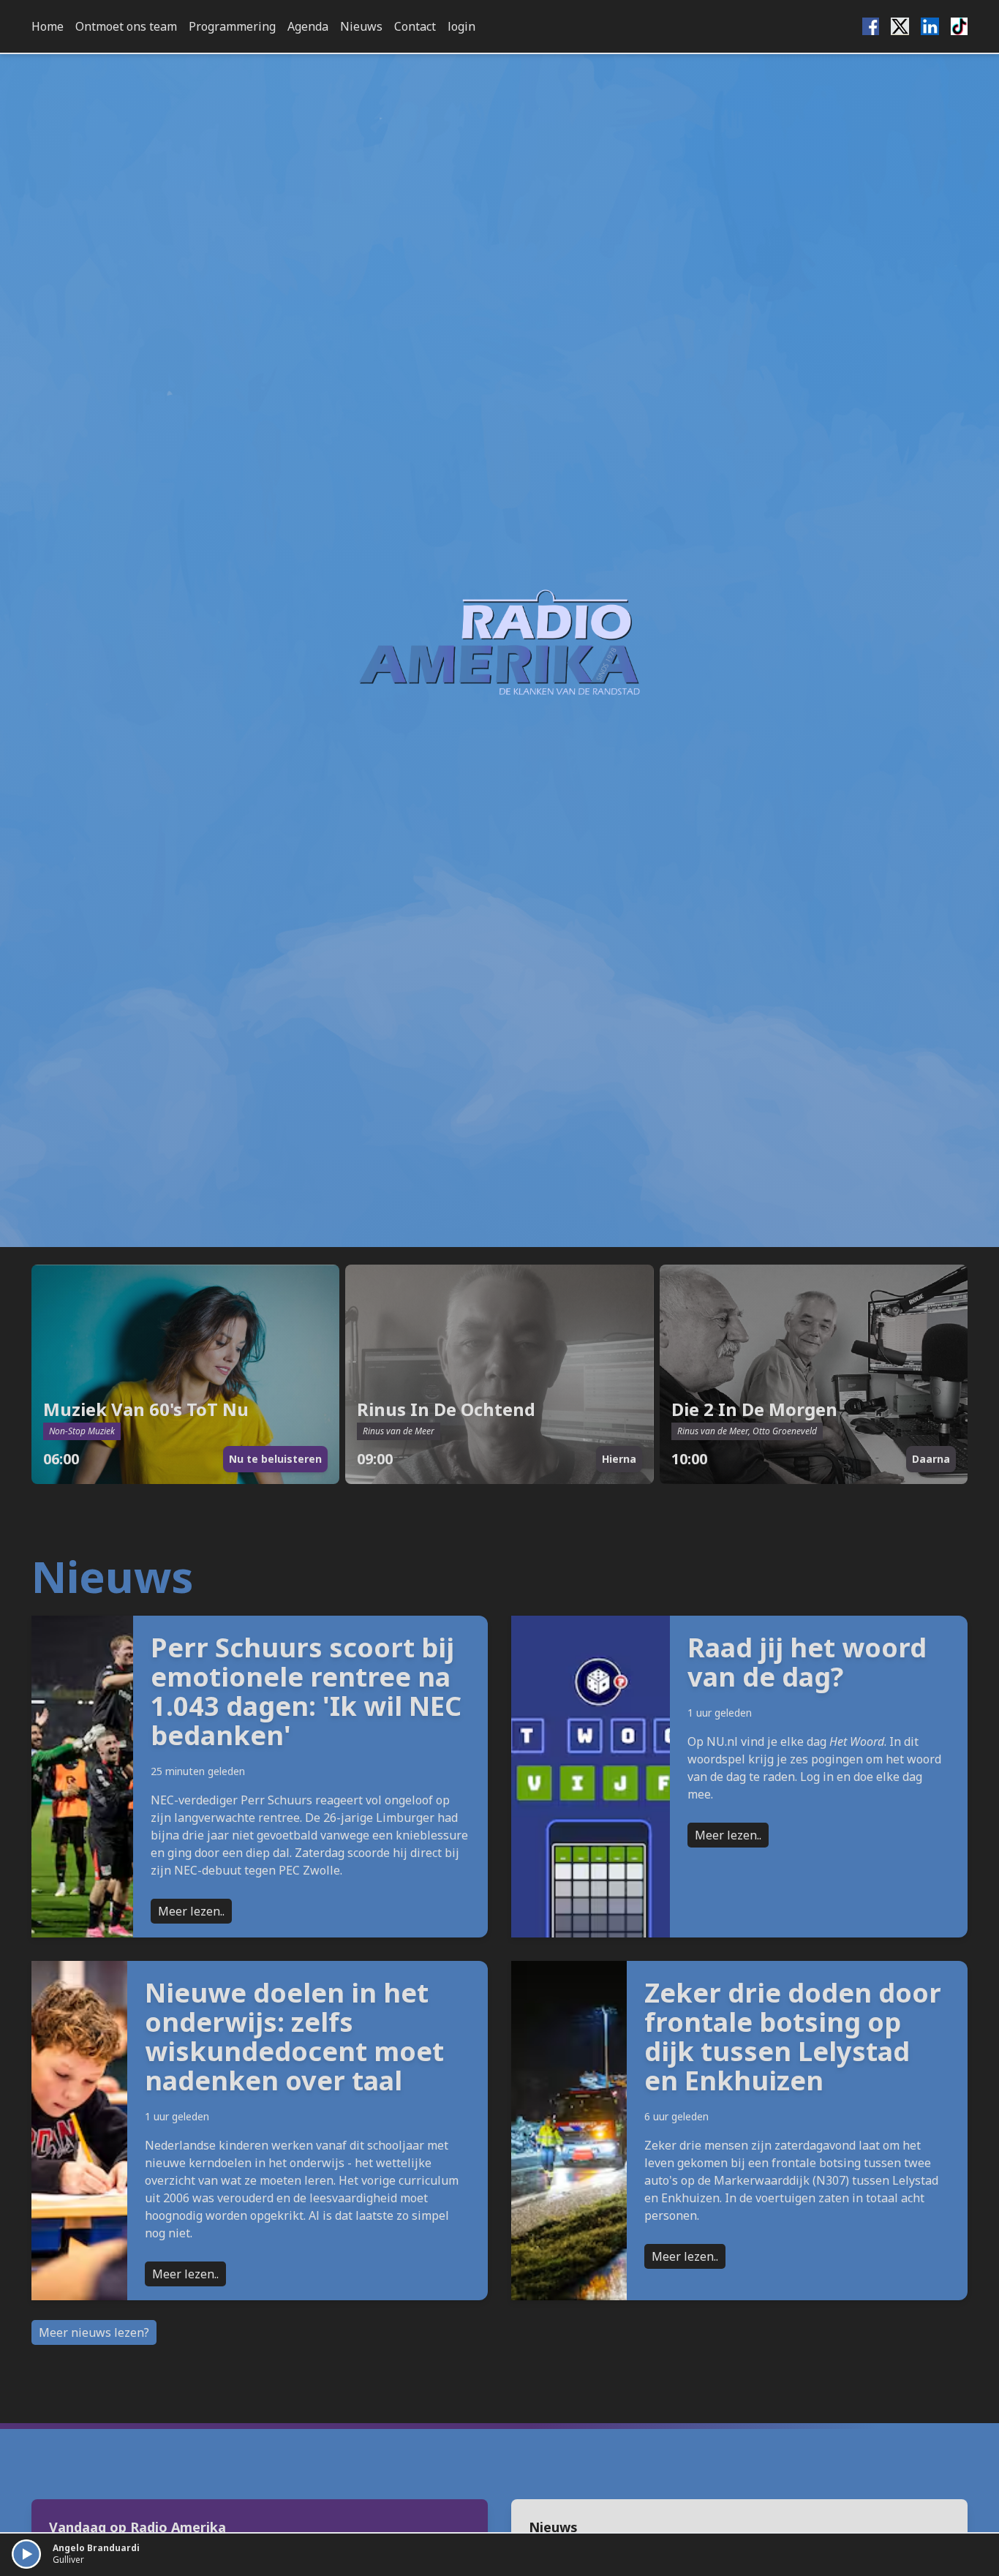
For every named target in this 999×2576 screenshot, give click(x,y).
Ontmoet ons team (126, 26)
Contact (415, 26)
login (461, 26)
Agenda (308, 26)
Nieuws (361, 26)
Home (48, 26)
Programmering (232, 26)
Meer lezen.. (191, 1911)
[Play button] (26, 2554)
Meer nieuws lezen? (94, 2332)
